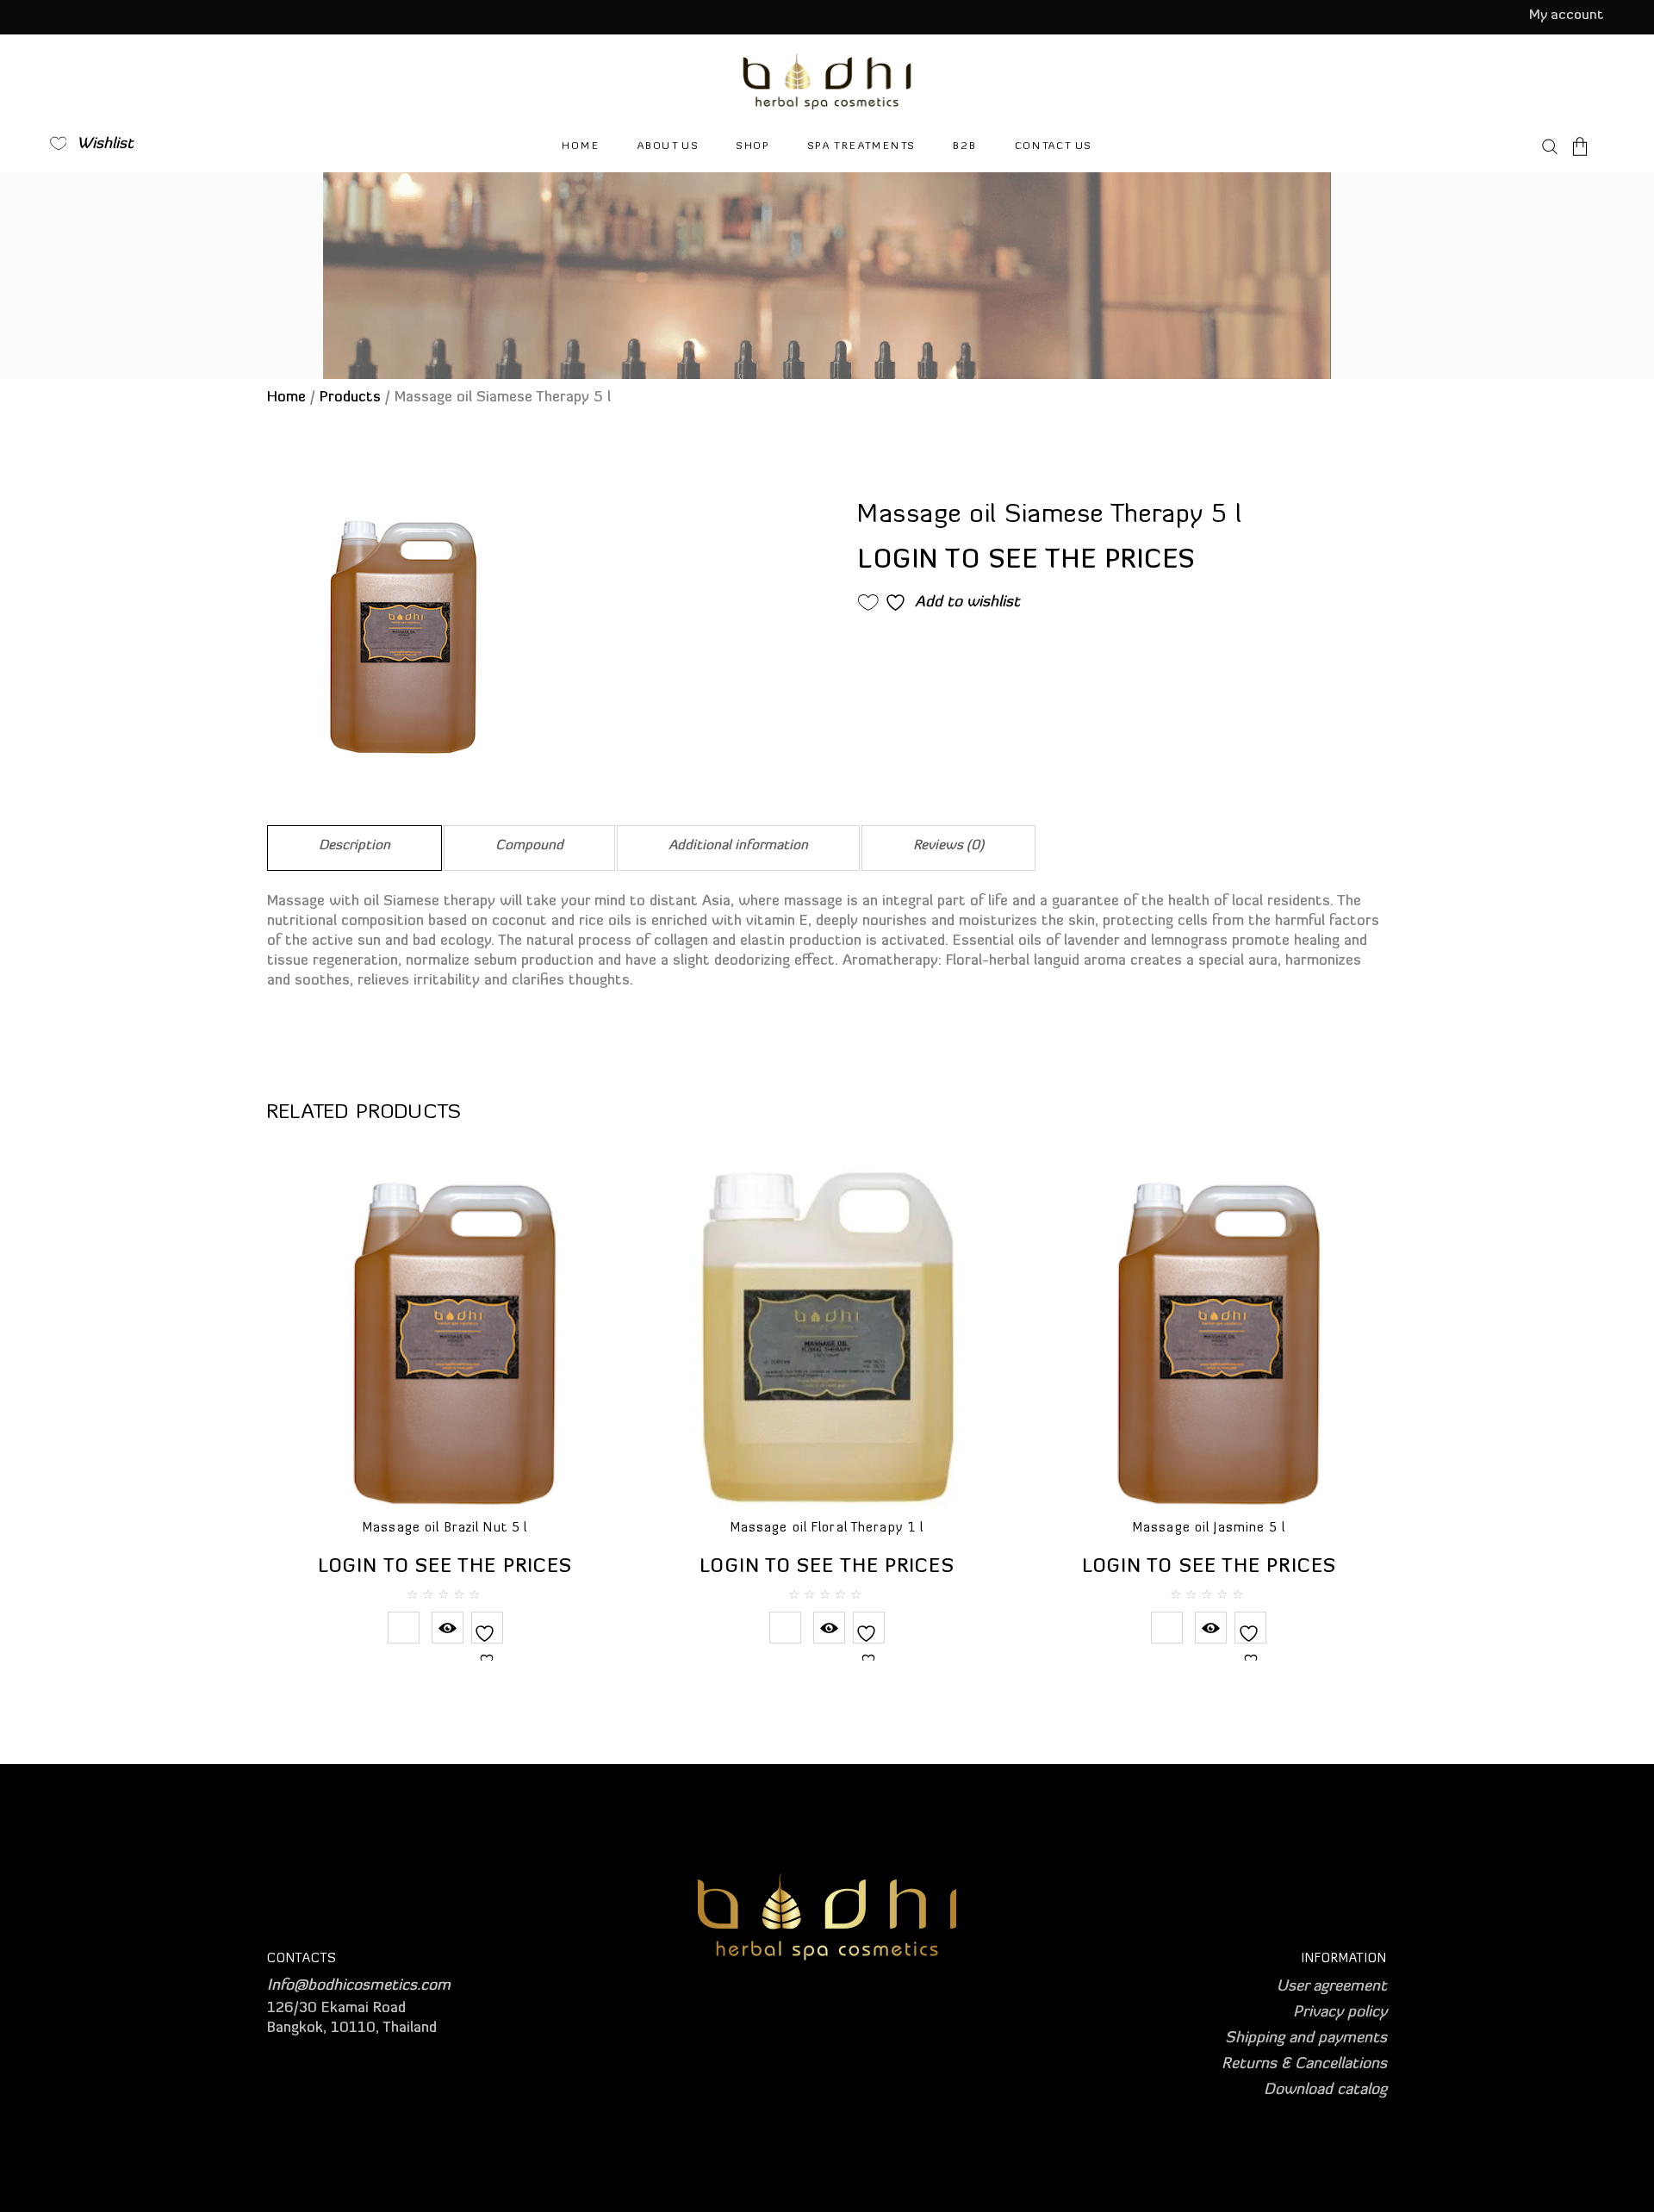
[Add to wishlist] (487, 1644)
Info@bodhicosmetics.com (359, 1986)
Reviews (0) (948, 846)
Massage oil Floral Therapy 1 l (827, 1529)
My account (1567, 16)
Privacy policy (1340, 2013)
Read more (404, 1628)
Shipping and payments (1306, 2039)
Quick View (448, 1628)
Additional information (738, 846)
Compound (529, 846)
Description (354, 846)
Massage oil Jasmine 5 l (1209, 1529)
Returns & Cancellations (1304, 2065)
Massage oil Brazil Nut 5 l (445, 1529)
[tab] (354, 848)
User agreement (1332, 1987)
